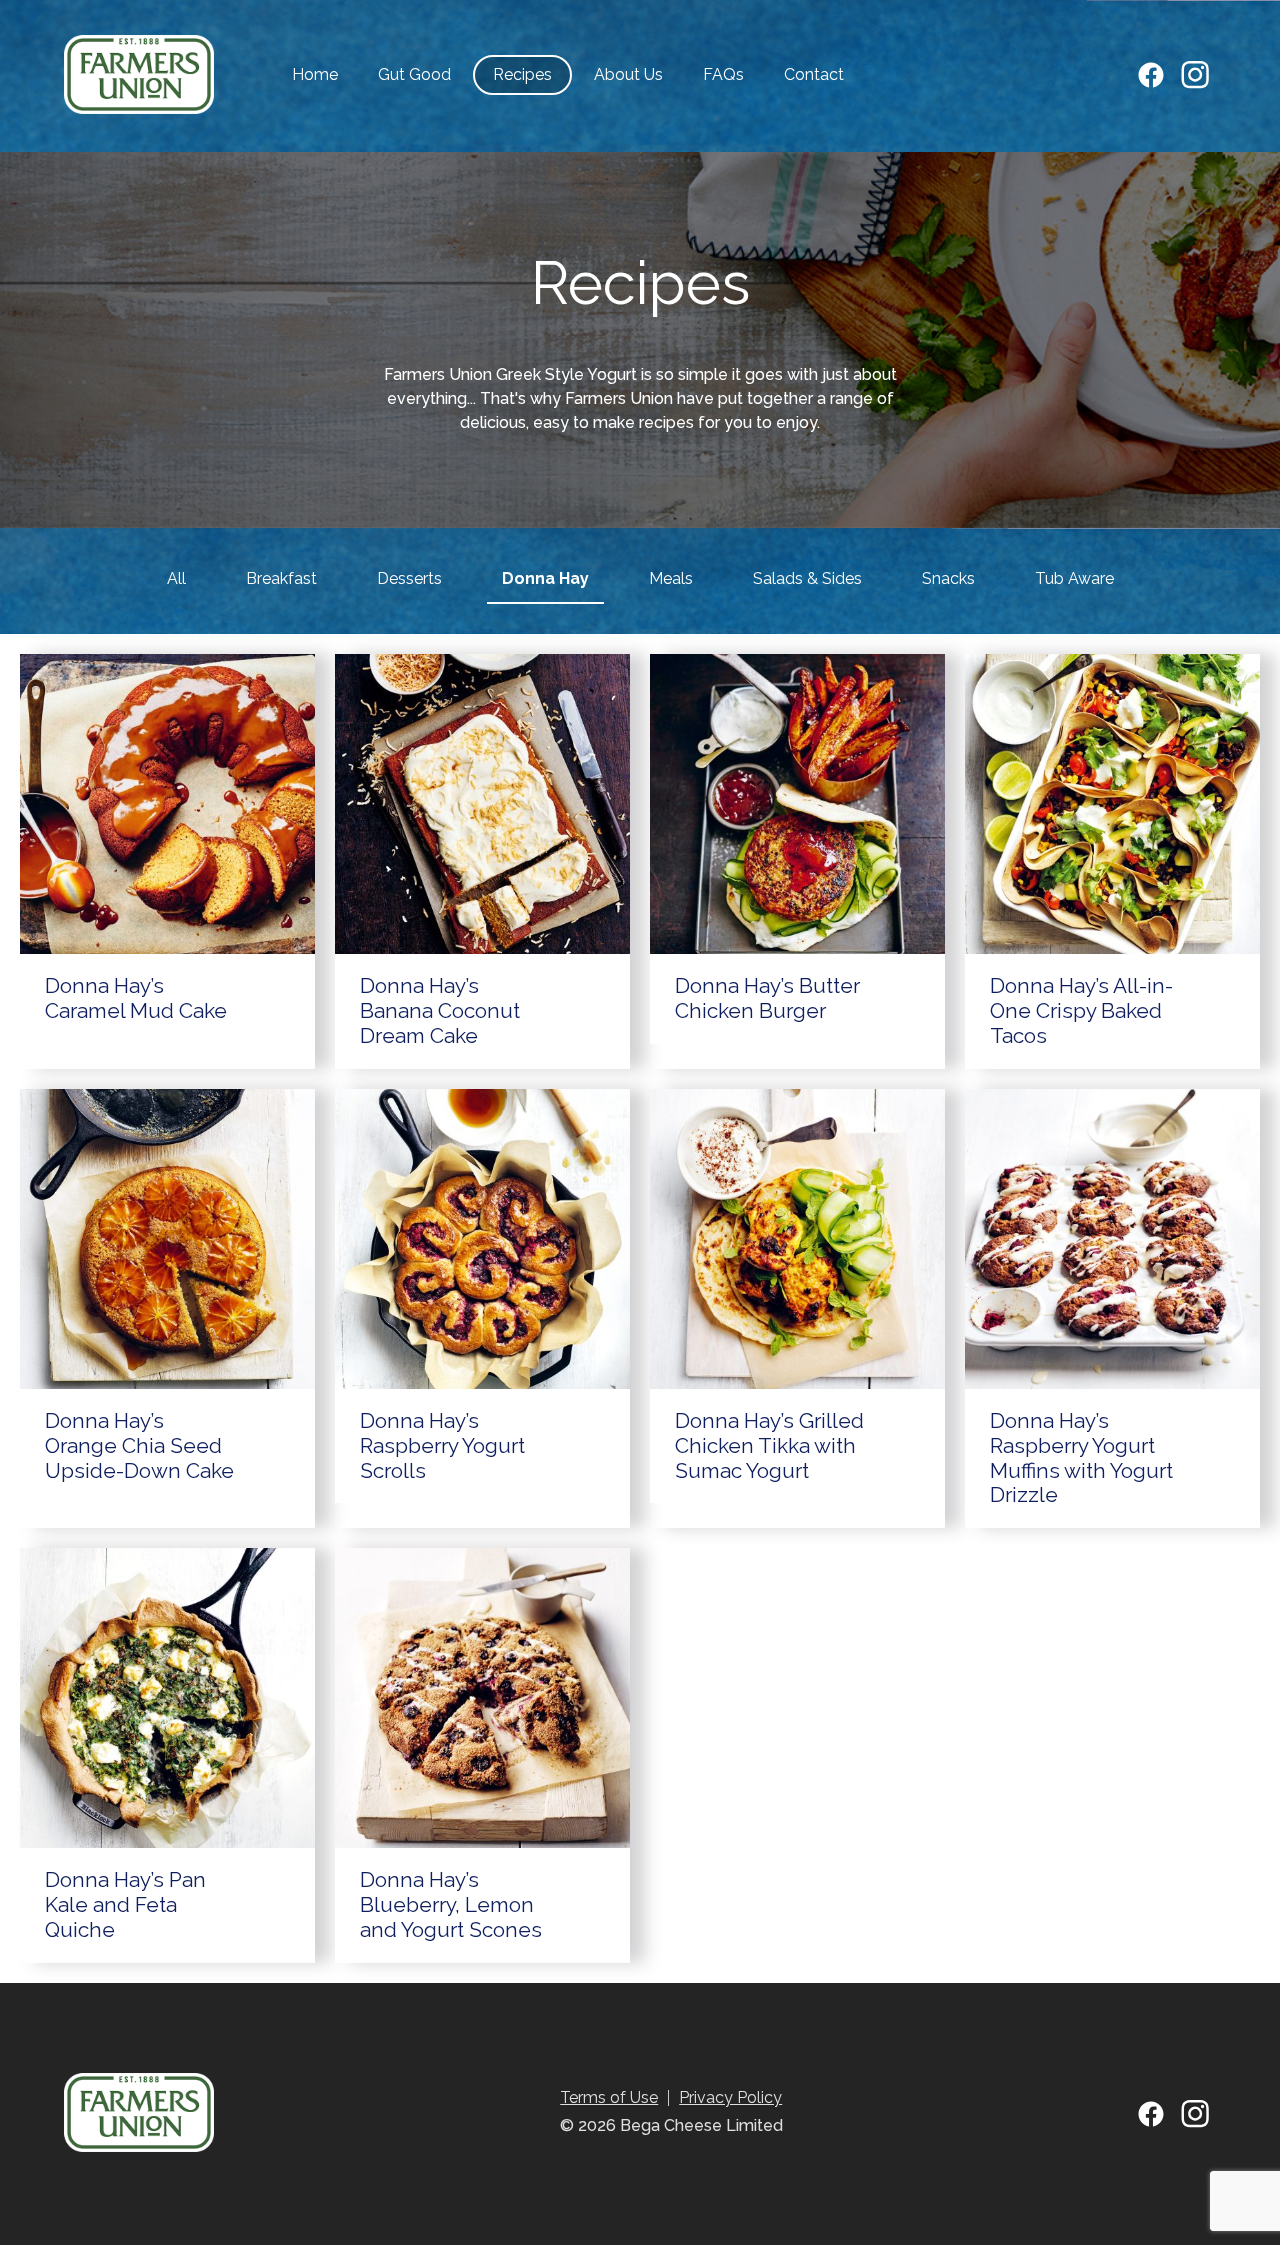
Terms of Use (609, 2097)
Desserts (409, 578)
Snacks (948, 578)
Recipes (522, 74)
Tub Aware (1074, 578)
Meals (671, 578)
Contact (814, 74)
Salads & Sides (807, 578)
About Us (628, 74)
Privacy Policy (730, 2097)
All (176, 578)
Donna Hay (545, 578)
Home (315, 74)
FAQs (723, 74)
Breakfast (281, 578)
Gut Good (414, 74)
